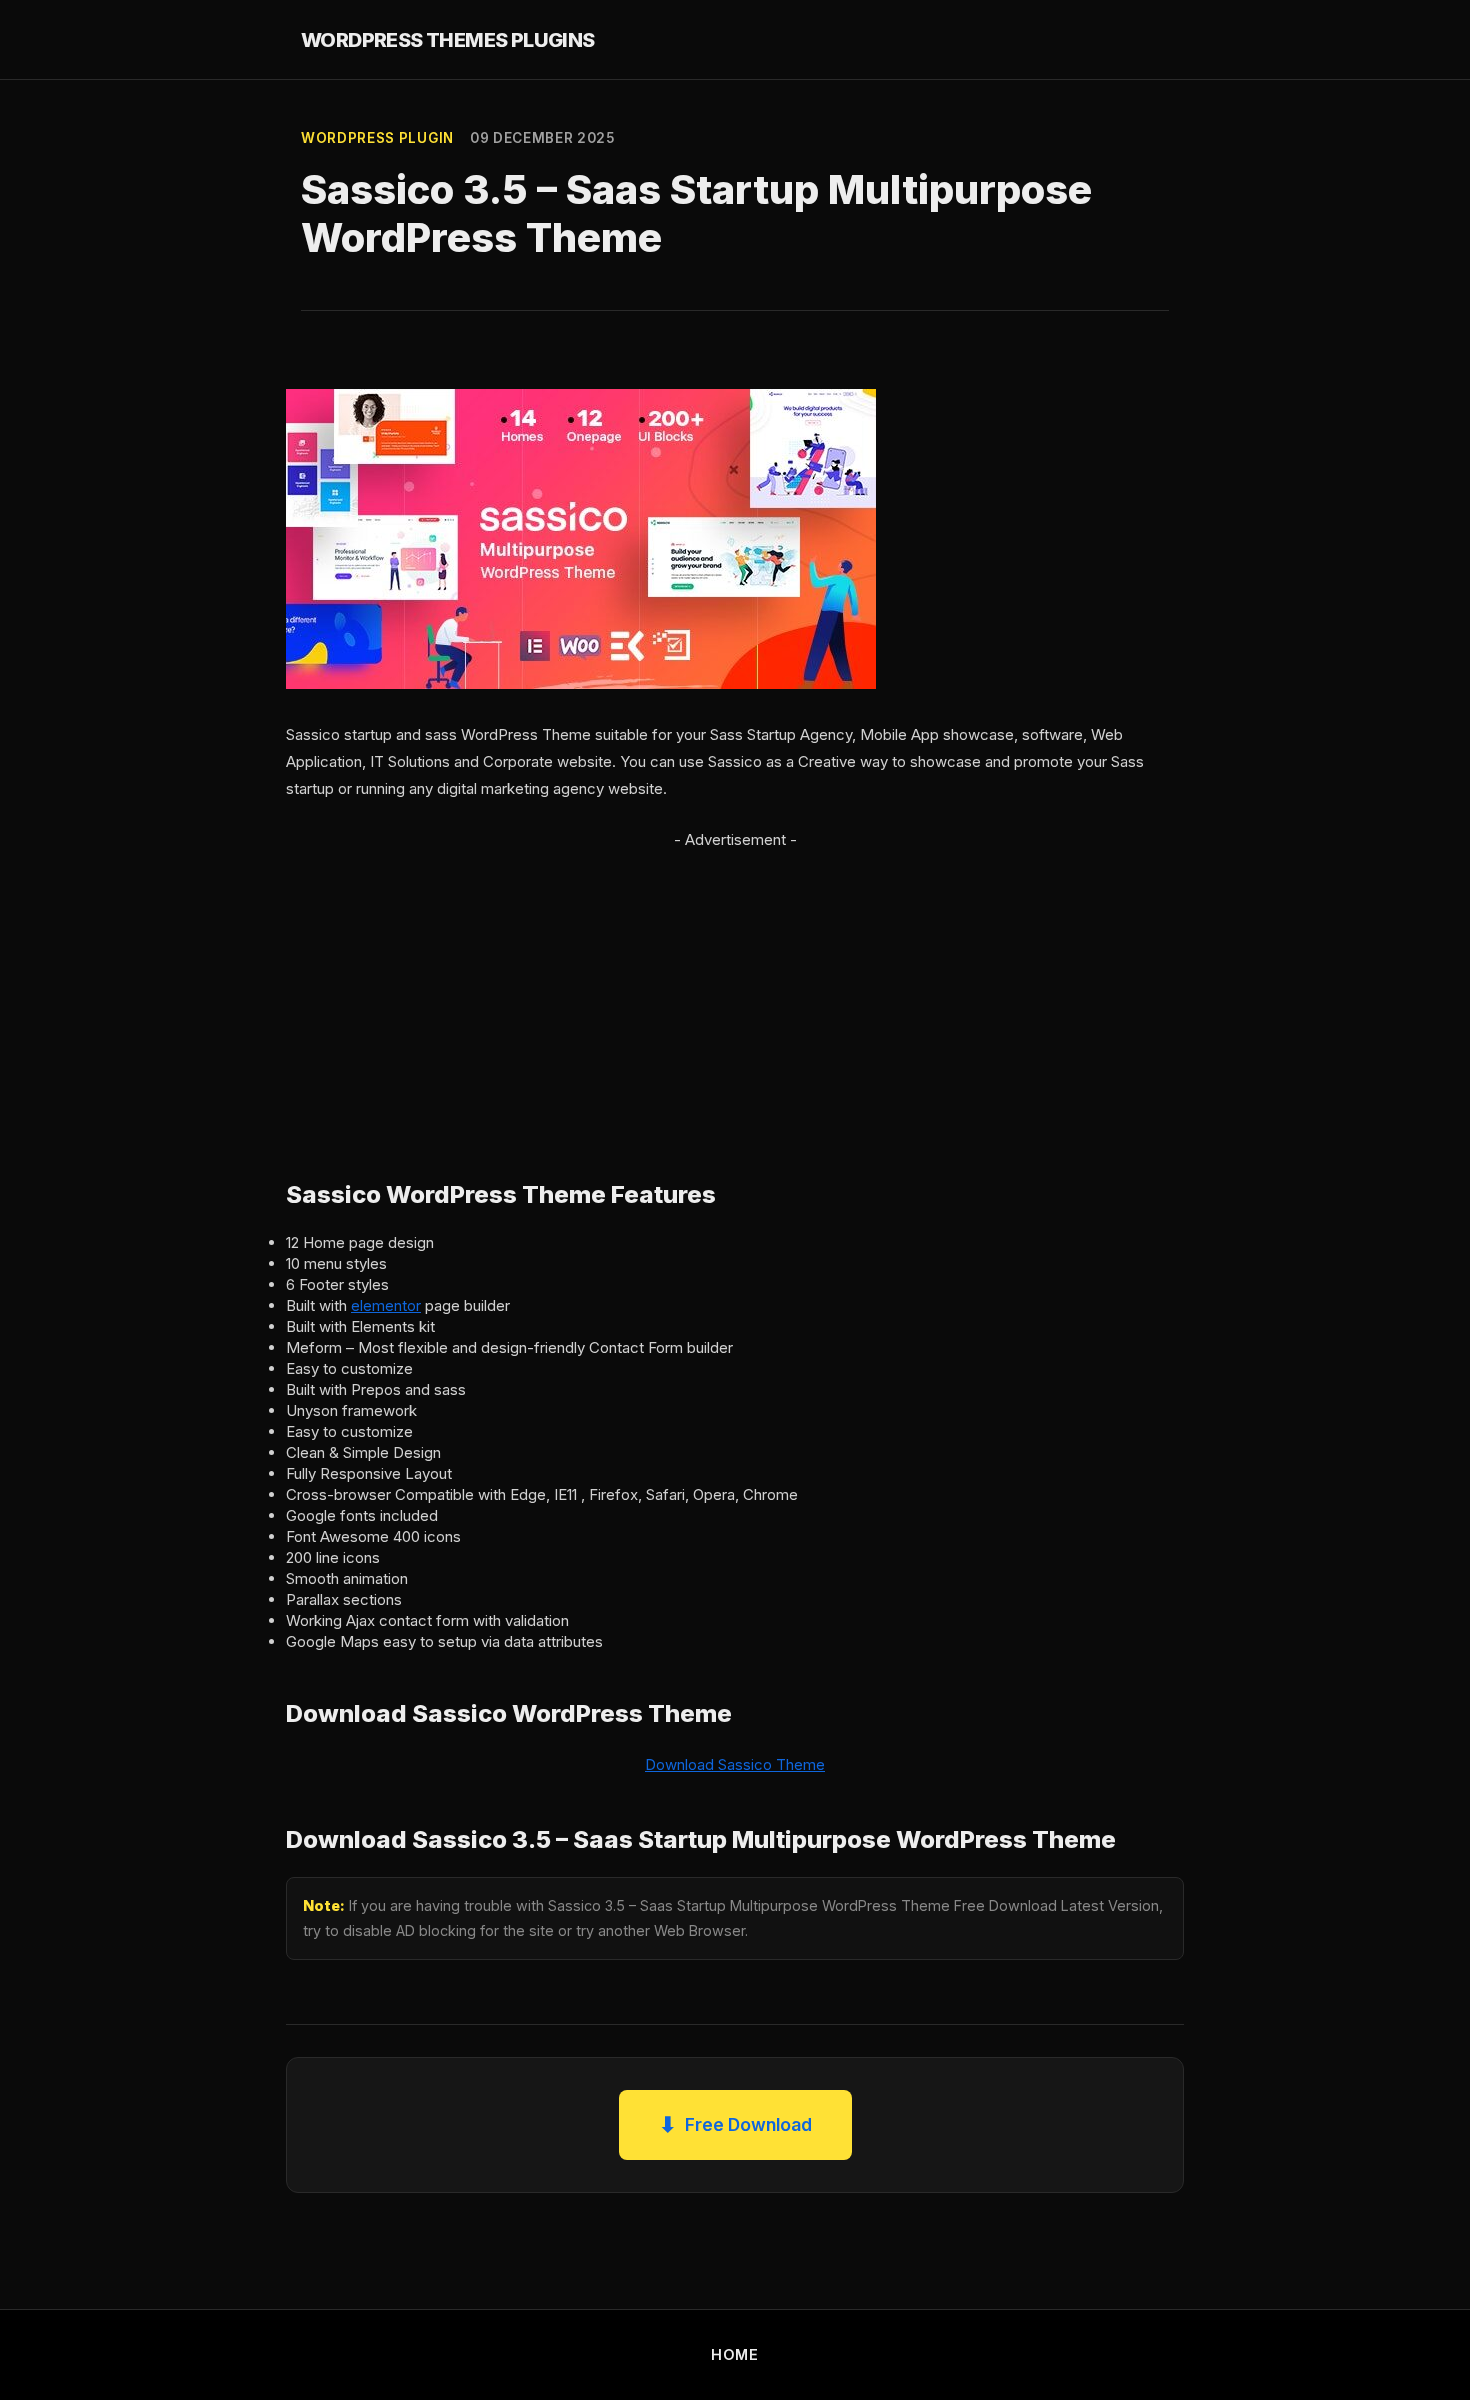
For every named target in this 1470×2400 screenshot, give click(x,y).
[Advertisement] (735, 993)
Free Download (735, 2124)
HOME (735, 2354)
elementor (386, 1305)
